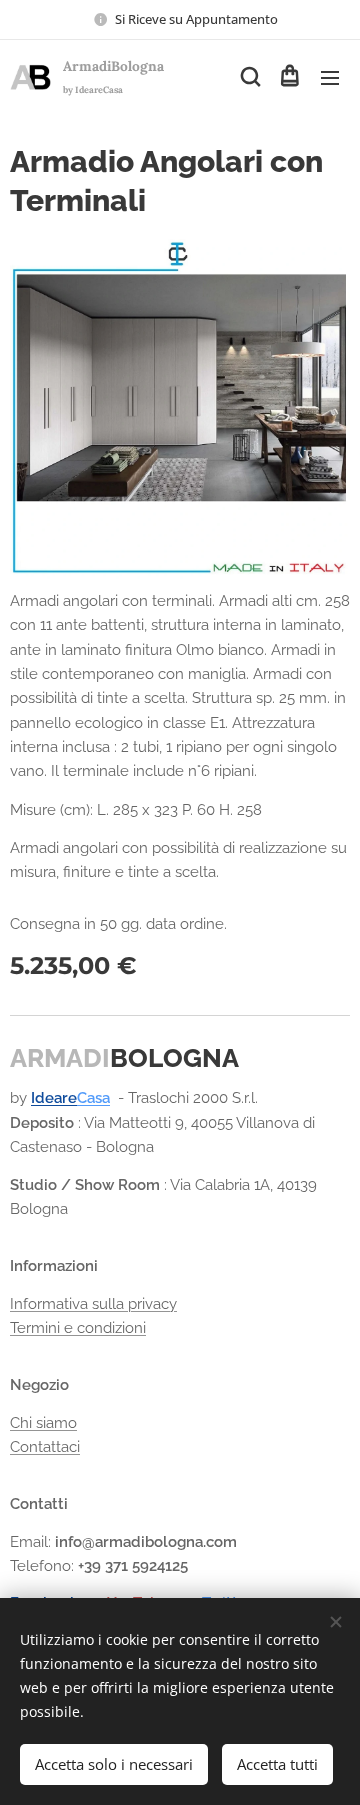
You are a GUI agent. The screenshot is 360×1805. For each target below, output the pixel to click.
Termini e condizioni (78, 1328)
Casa (93, 1098)
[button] (249, 77)
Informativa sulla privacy (93, 1304)
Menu (330, 77)
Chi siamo (43, 1423)
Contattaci (45, 1447)
